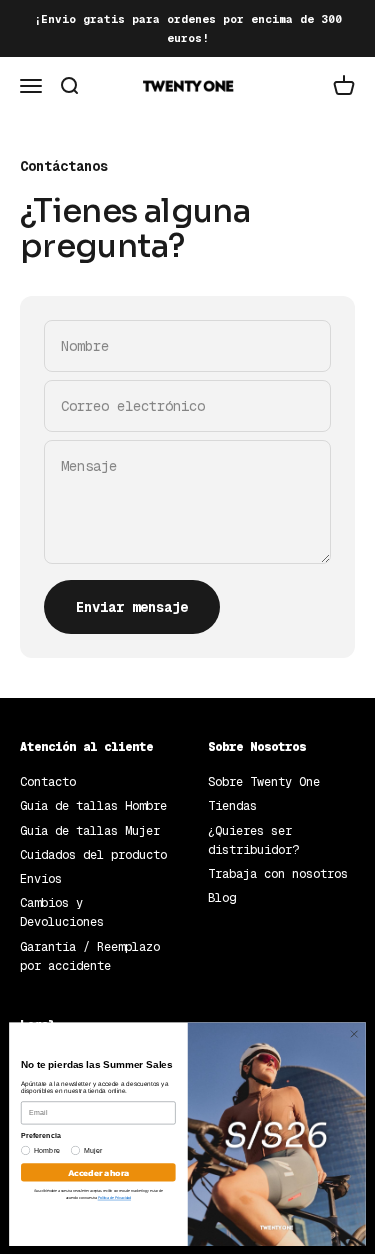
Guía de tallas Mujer (90, 831)
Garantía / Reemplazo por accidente (90, 956)
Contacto (48, 782)
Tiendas (232, 806)
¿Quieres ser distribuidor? (253, 840)
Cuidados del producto (93, 855)
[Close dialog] (354, 1034)
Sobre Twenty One (264, 782)
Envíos (41, 879)
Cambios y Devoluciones (62, 912)
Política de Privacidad (114, 1198)
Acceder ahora (98, 1172)
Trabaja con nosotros (278, 874)
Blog (222, 898)
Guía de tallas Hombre (93, 806)
